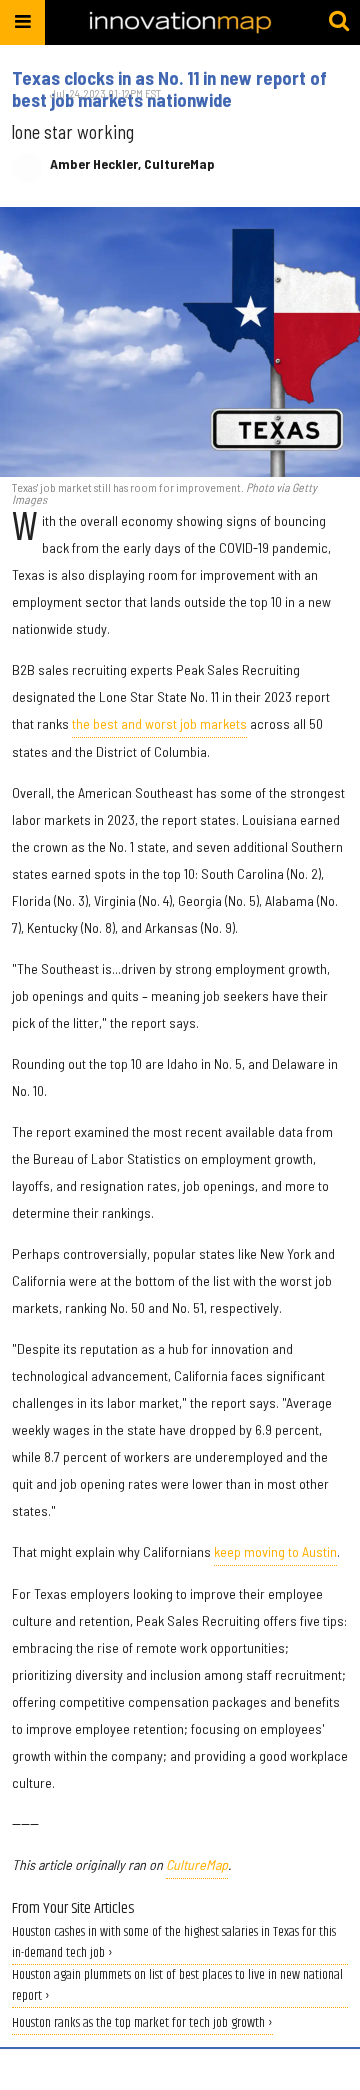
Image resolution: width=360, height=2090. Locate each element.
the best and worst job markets (159, 723)
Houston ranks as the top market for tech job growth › (142, 2023)
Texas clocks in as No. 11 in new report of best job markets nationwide (169, 89)
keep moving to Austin (275, 1551)
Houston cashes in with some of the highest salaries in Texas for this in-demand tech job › (174, 1943)
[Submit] (339, 22)
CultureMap (197, 1864)
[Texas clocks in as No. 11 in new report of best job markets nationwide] (180, 342)
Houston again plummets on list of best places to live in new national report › (177, 1986)
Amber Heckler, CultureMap (132, 164)
